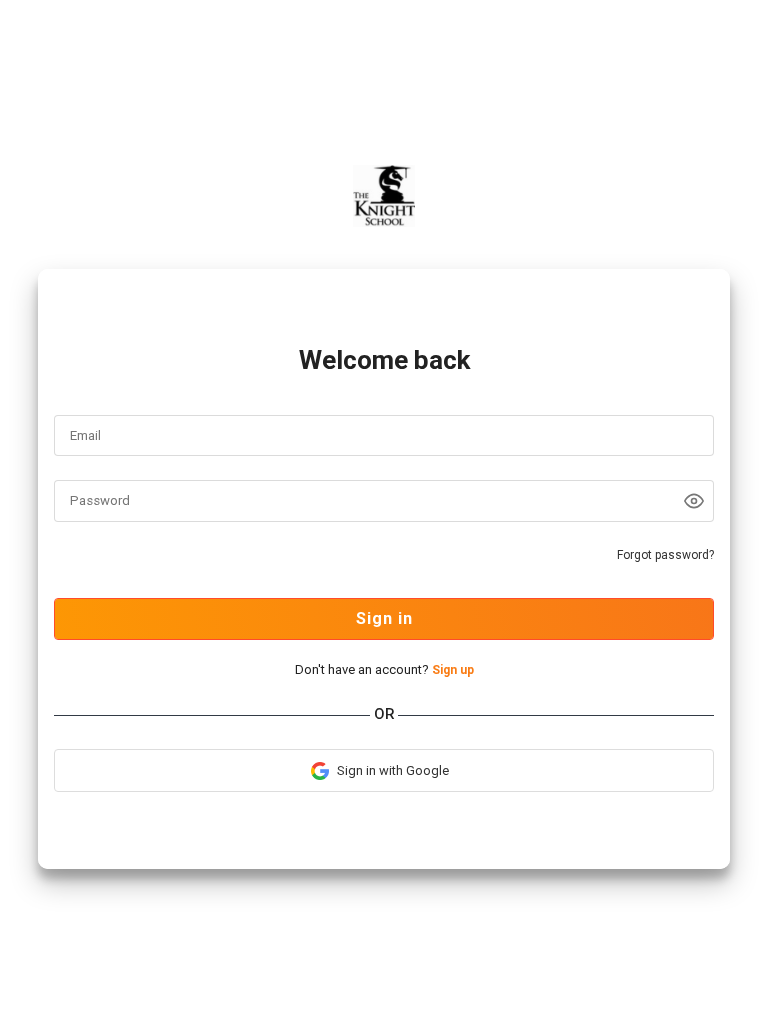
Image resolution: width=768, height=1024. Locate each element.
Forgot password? (665, 555)
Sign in (384, 618)
